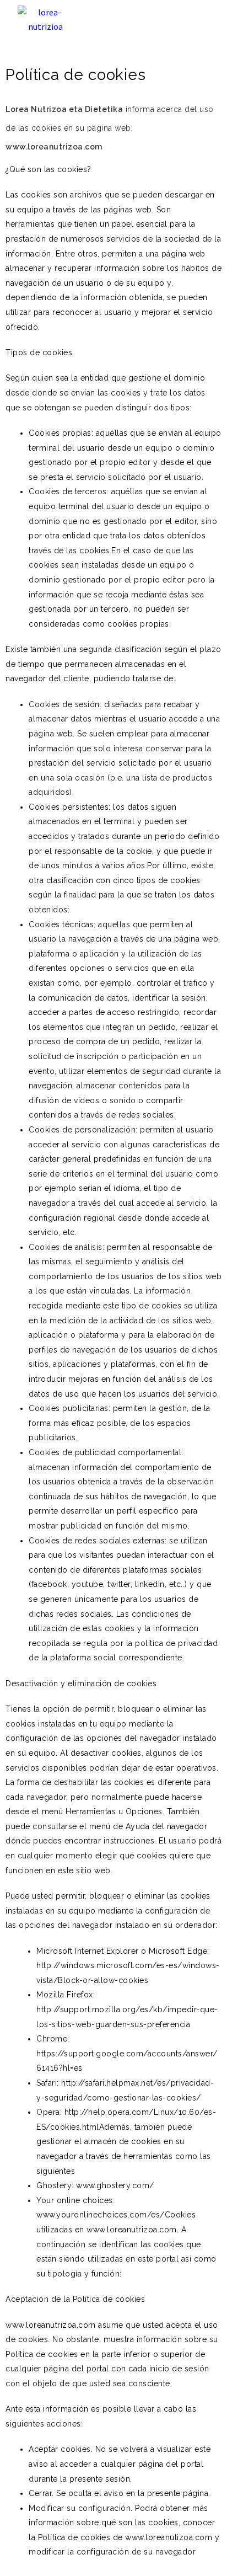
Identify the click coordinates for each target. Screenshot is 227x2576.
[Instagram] (182, 20)
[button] (144, 20)
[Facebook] (206, 20)
